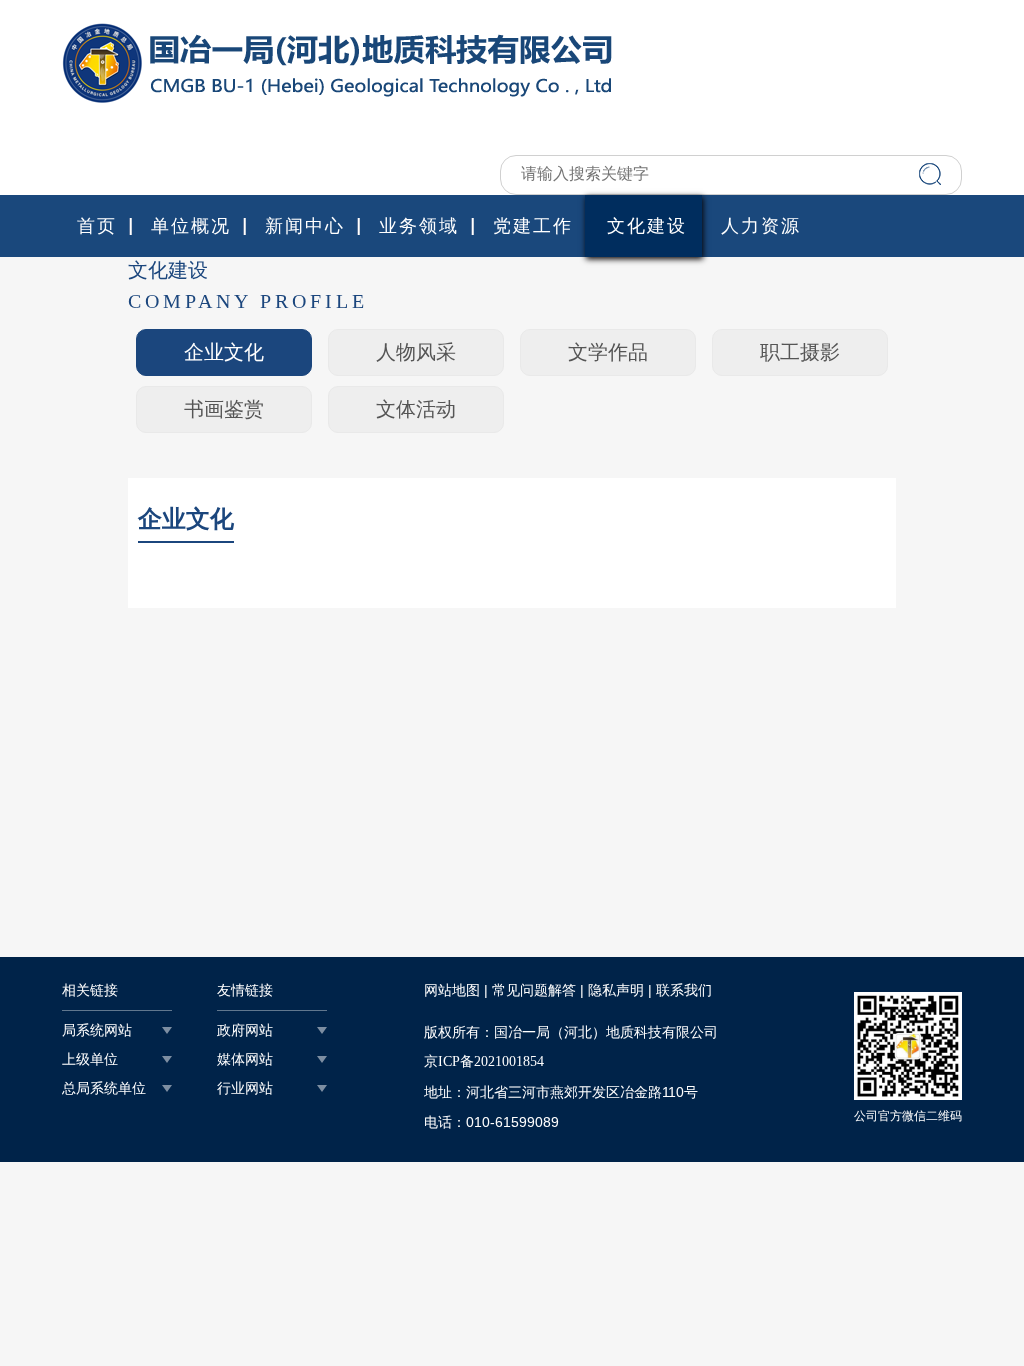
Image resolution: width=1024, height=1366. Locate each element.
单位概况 (191, 226)
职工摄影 (800, 352)
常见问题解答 (534, 990)
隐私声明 (616, 990)
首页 (97, 226)
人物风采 (416, 352)
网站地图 (452, 990)
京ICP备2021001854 (484, 1061)
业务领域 (419, 226)
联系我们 (684, 990)
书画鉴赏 (224, 409)
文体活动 (416, 409)
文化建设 (647, 226)
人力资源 (761, 226)
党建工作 (533, 226)
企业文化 (224, 352)
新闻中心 (305, 226)
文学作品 (608, 352)
